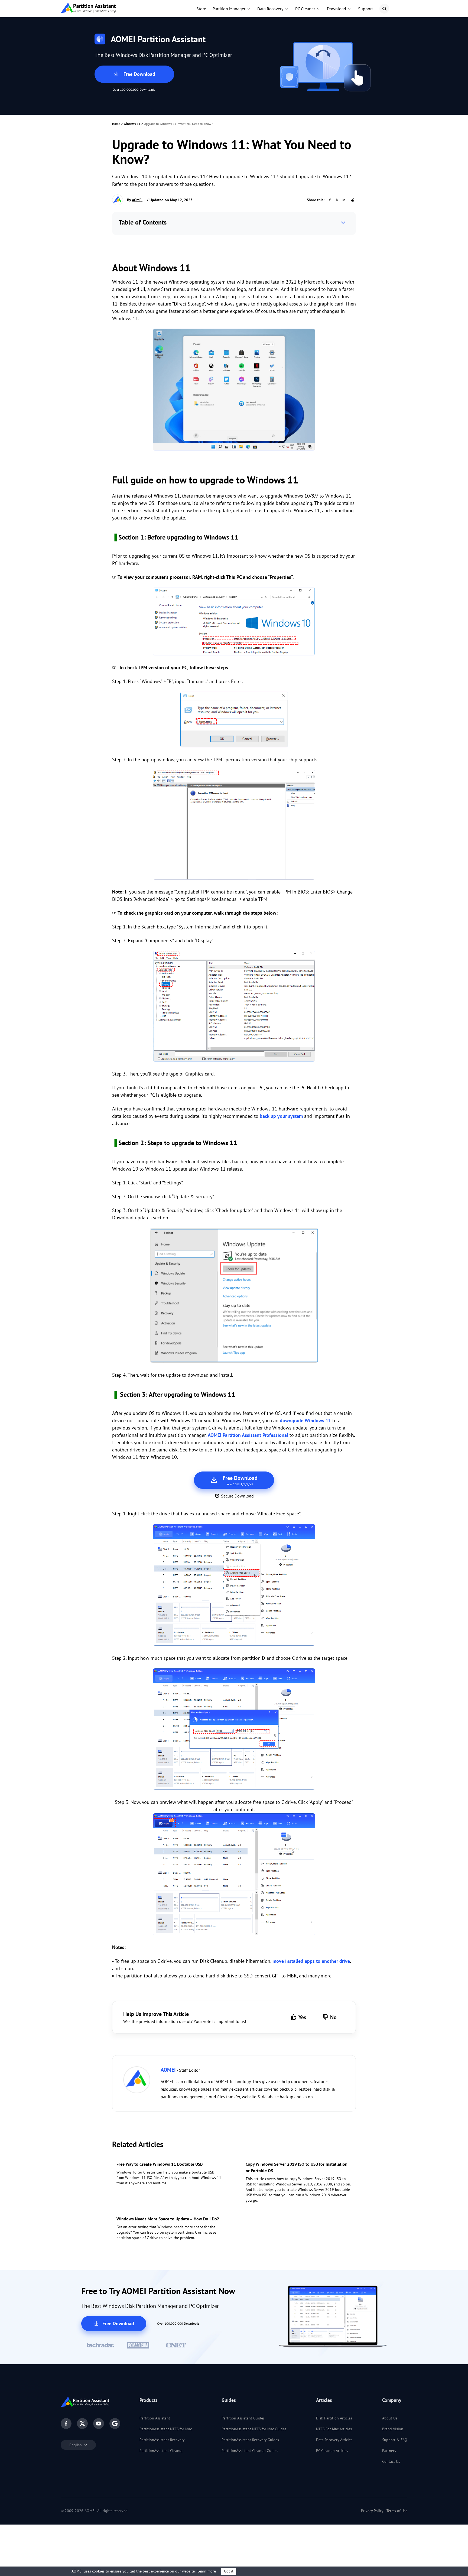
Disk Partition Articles (334, 2418)
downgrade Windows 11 (305, 1420)
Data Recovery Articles (334, 2440)
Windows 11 (132, 124)
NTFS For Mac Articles (334, 2429)
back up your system (281, 1116)
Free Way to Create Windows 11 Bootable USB (160, 2164)
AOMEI (137, 200)
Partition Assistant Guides (243, 2418)
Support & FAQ (395, 2440)
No (333, 2017)
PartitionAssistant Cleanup (162, 2451)
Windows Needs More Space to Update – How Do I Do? (168, 2219)
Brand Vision (393, 2429)
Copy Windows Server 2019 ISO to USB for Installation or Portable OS (297, 2167)
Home (116, 124)
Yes (302, 2017)
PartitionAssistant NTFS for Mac (166, 2429)
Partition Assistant (155, 2418)
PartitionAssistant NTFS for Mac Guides (254, 2429)
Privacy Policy (372, 2511)
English (76, 2445)
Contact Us (391, 2461)
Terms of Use (397, 2511)
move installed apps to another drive (311, 1961)
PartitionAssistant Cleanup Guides (250, 2451)
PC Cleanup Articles (332, 2451)
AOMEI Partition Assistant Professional (248, 1435)
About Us (390, 2418)
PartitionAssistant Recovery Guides (250, 2440)
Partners (389, 2451)
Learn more (207, 2571)
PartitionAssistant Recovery (162, 2440)
